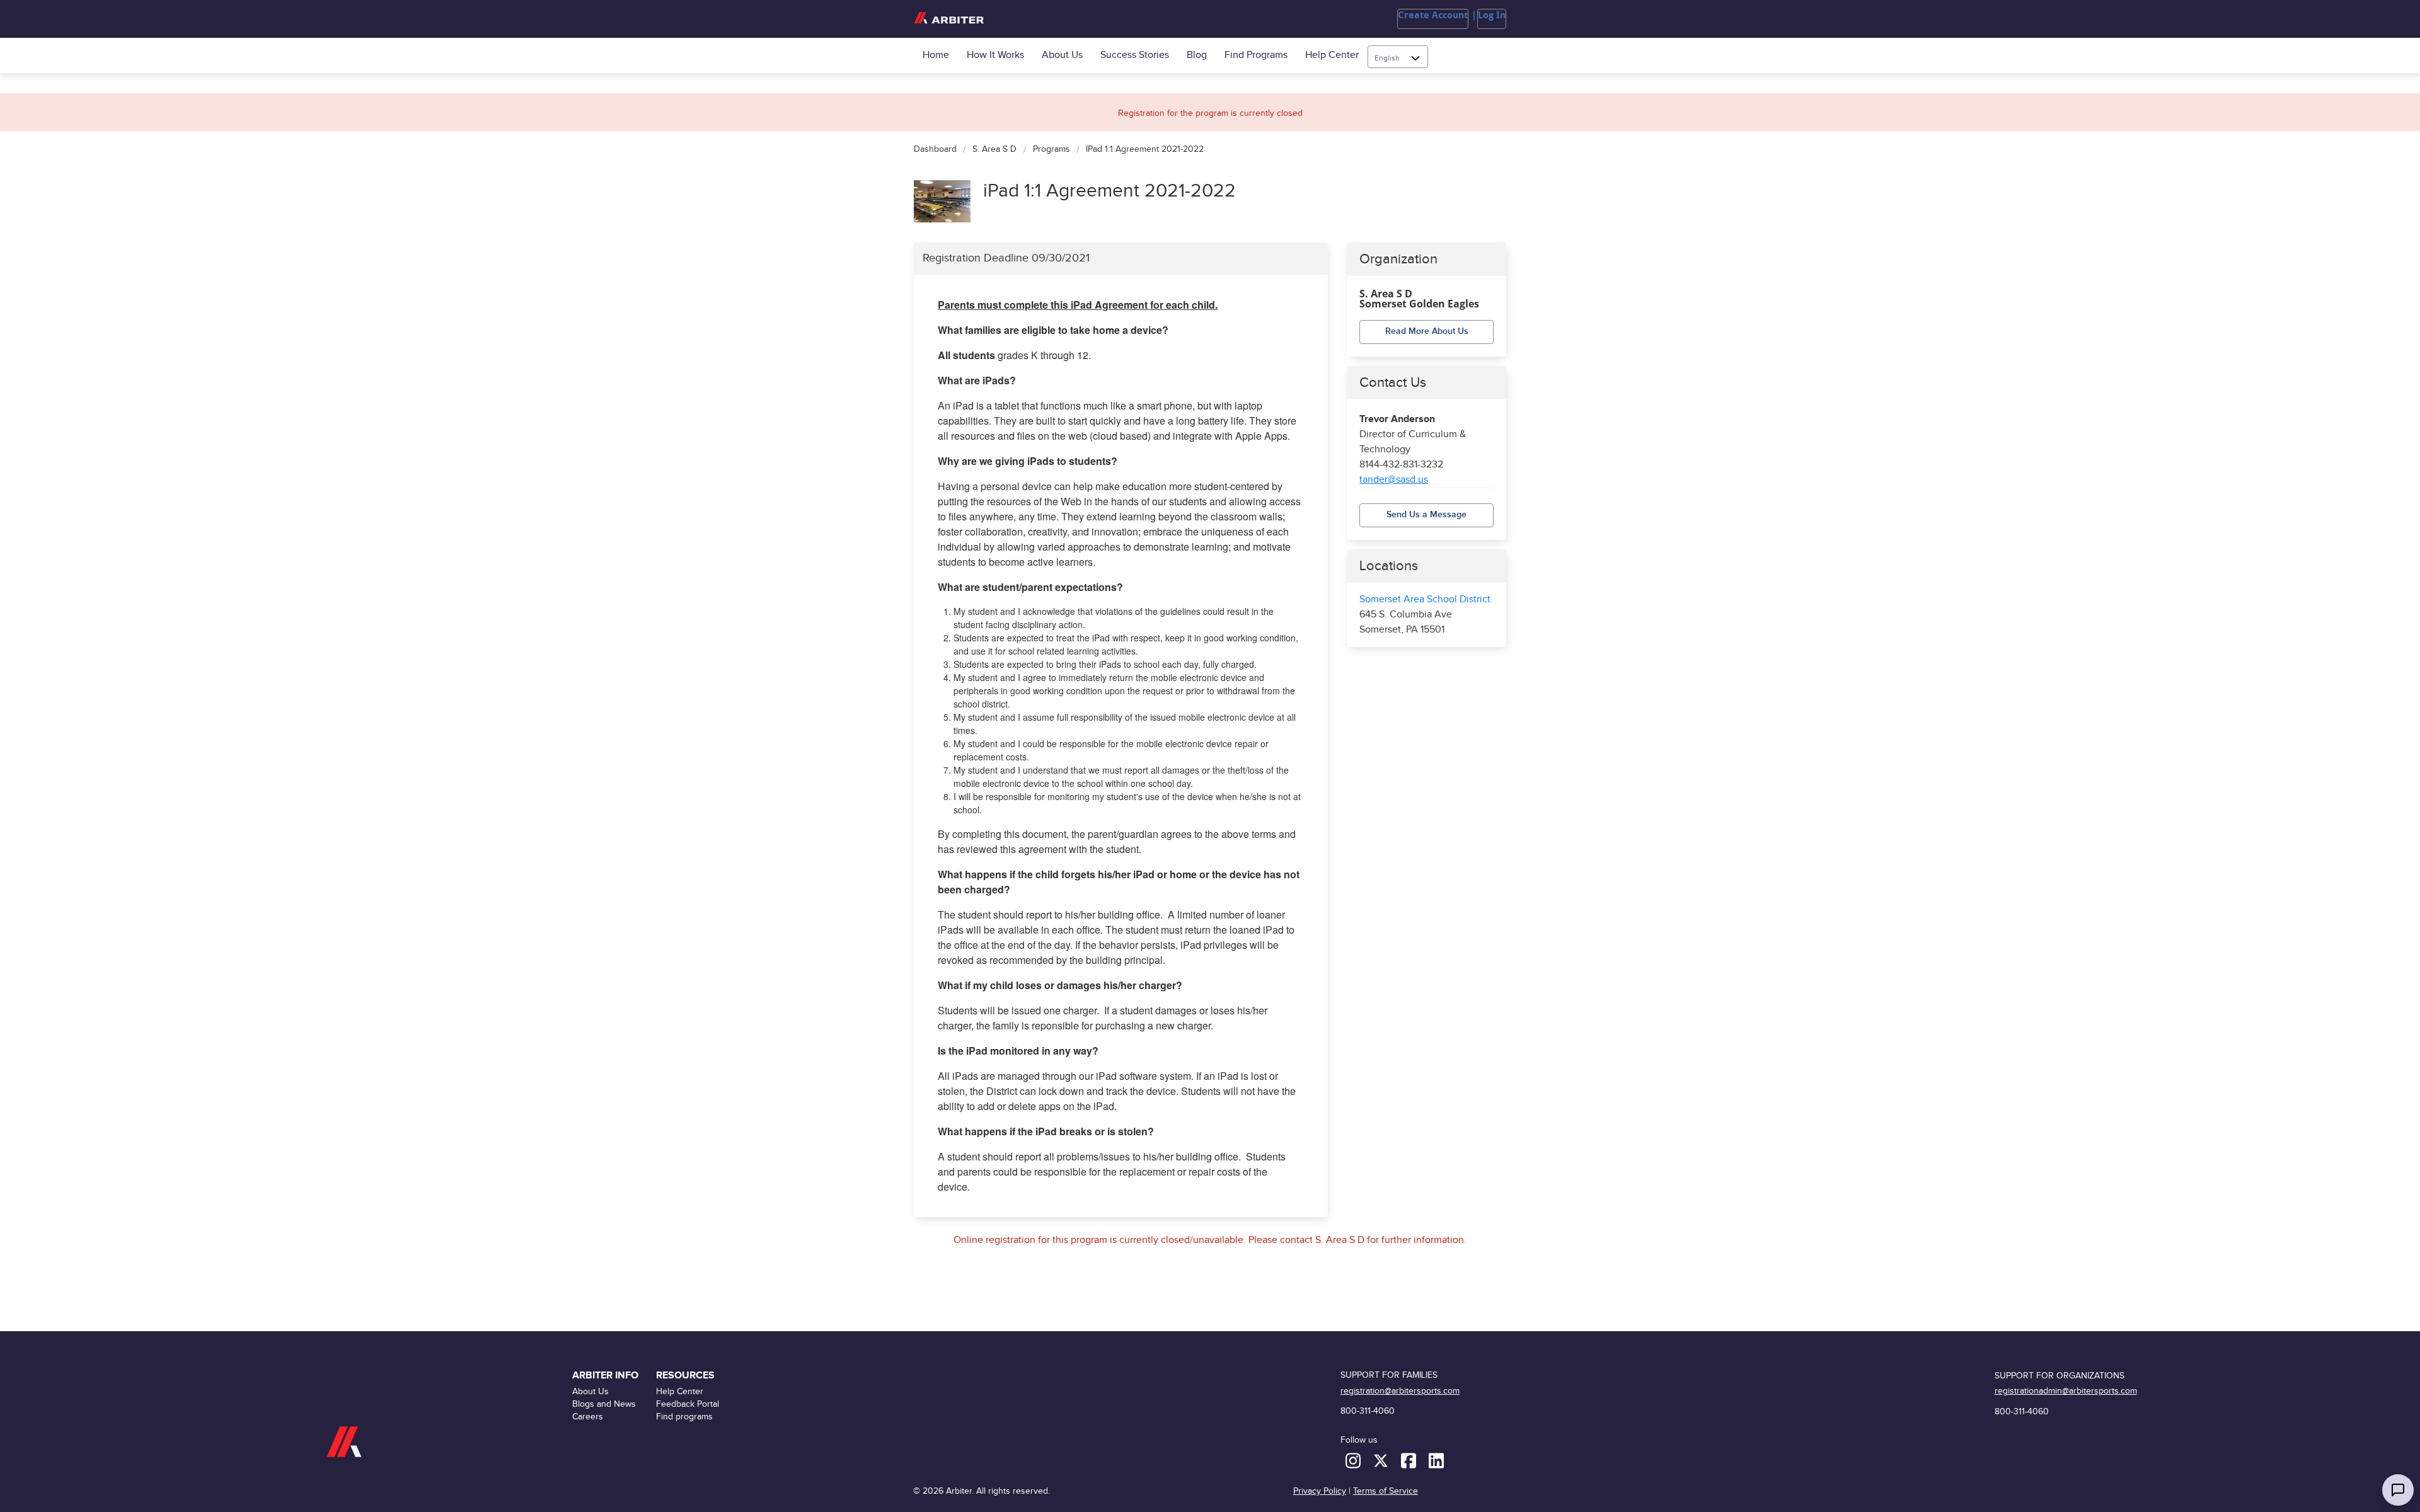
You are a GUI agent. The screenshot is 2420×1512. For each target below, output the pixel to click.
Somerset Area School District (1425, 599)
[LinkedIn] (1436, 1460)
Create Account (1433, 15)
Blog (1197, 55)
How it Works (995, 55)
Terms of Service (1386, 1491)
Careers (588, 1417)
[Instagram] (1354, 1460)
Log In (1492, 15)
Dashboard (935, 150)
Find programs (1256, 55)
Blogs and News (604, 1404)
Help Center (1332, 55)
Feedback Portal (688, 1404)
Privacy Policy (1320, 1491)
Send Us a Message (1426, 514)
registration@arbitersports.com (1400, 1391)
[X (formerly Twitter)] (1382, 1460)
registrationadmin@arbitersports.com (2066, 1391)
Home (936, 55)
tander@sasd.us (1394, 480)
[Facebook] (1410, 1460)
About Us (1062, 55)
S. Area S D (994, 150)
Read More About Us (1427, 331)
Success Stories (1135, 55)
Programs (1051, 150)
